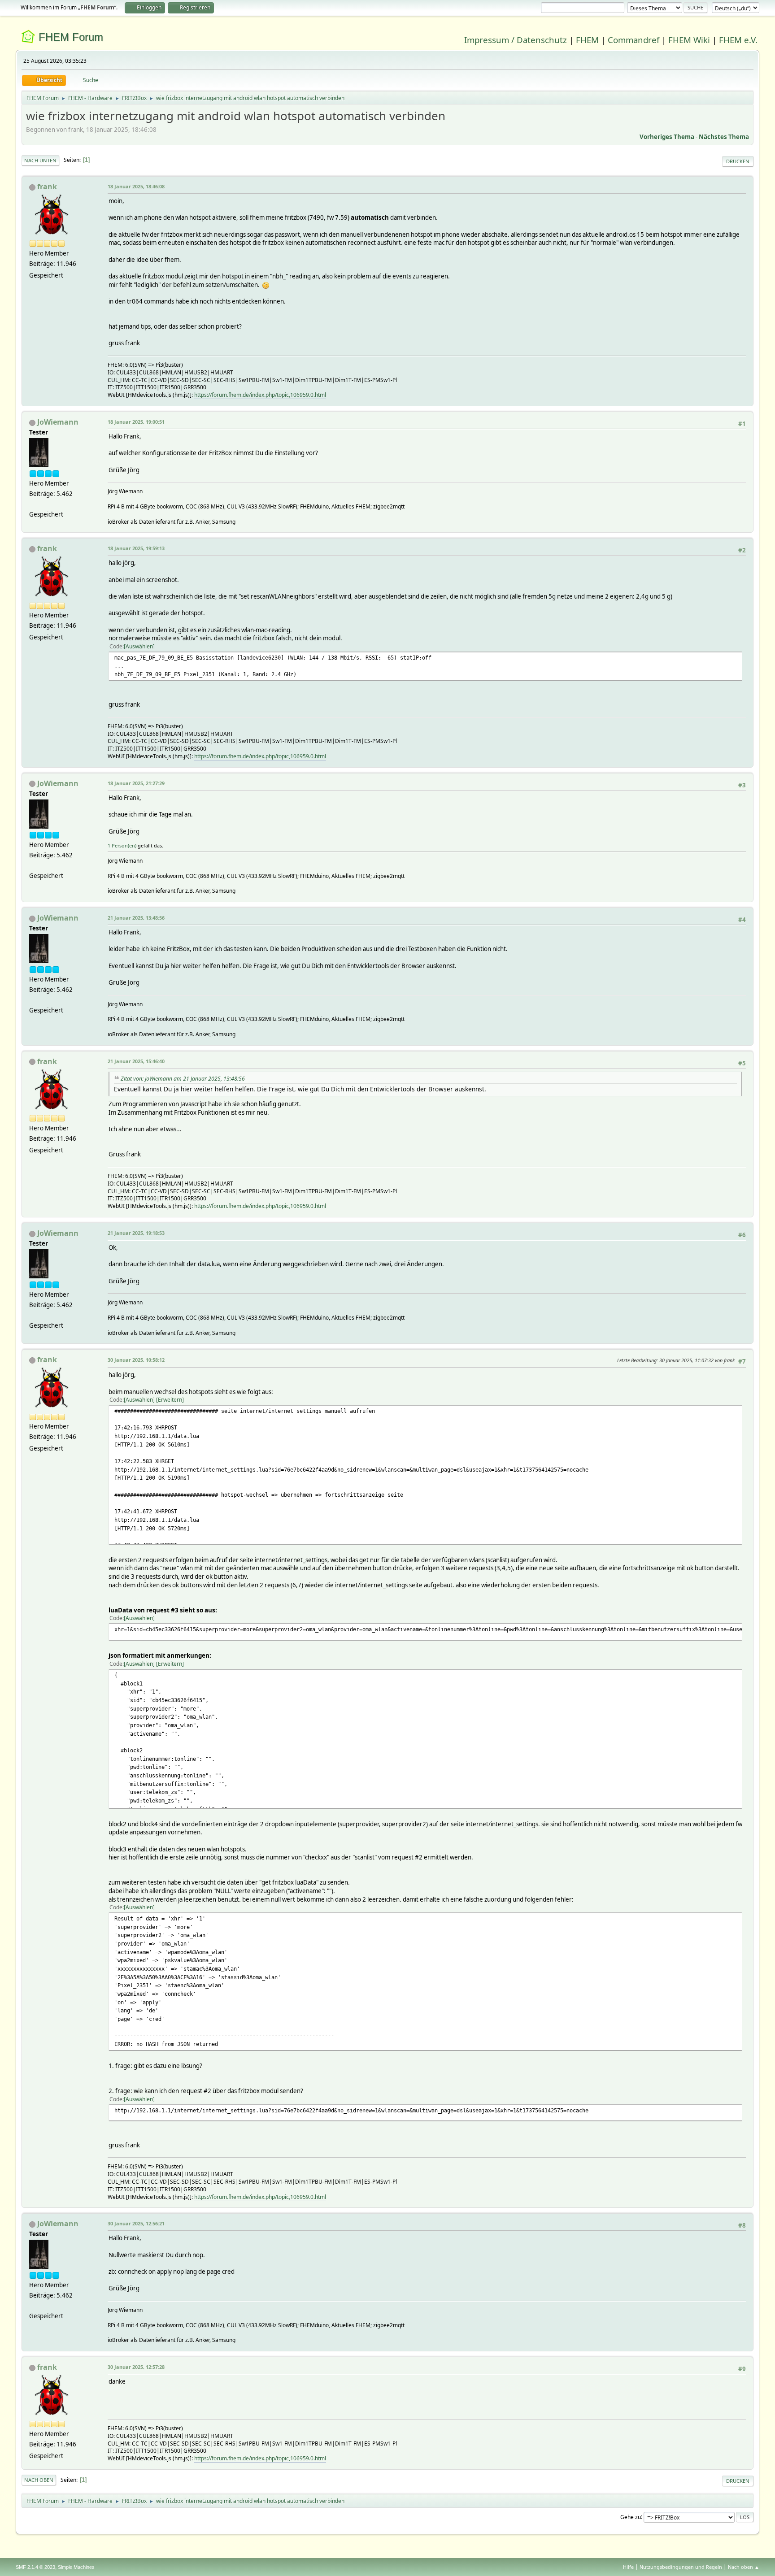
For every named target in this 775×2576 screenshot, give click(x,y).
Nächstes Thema (724, 137)
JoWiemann (58, 422)
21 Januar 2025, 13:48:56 (136, 918)
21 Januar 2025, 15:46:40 (136, 1061)
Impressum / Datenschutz (516, 40)
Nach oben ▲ (744, 2567)
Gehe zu (631, 2517)
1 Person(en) (122, 845)
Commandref (633, 40)
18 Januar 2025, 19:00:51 (136, 422)
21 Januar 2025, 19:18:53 (136, 1233)
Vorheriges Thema (667, 137)
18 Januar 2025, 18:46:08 (136, 186)
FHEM (587, 40)
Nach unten (40, 160)
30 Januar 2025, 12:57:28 (136, 2367)
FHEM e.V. (738, 40)
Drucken (738, 161)
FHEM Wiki (689, 40)
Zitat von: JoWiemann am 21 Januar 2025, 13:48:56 (183, 1079)
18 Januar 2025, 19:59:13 (136, 548)
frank (47, 187)
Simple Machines (76, 2567)
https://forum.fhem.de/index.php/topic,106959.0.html (260, 395)
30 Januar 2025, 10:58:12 (136, 1360)
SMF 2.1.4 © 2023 (35, 2567)
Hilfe (628, 2567)
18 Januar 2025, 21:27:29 (136, 783)
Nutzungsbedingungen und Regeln (681, 2567)
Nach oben (39, 2480)
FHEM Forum (71, 37)
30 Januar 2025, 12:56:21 (136, 2223)
